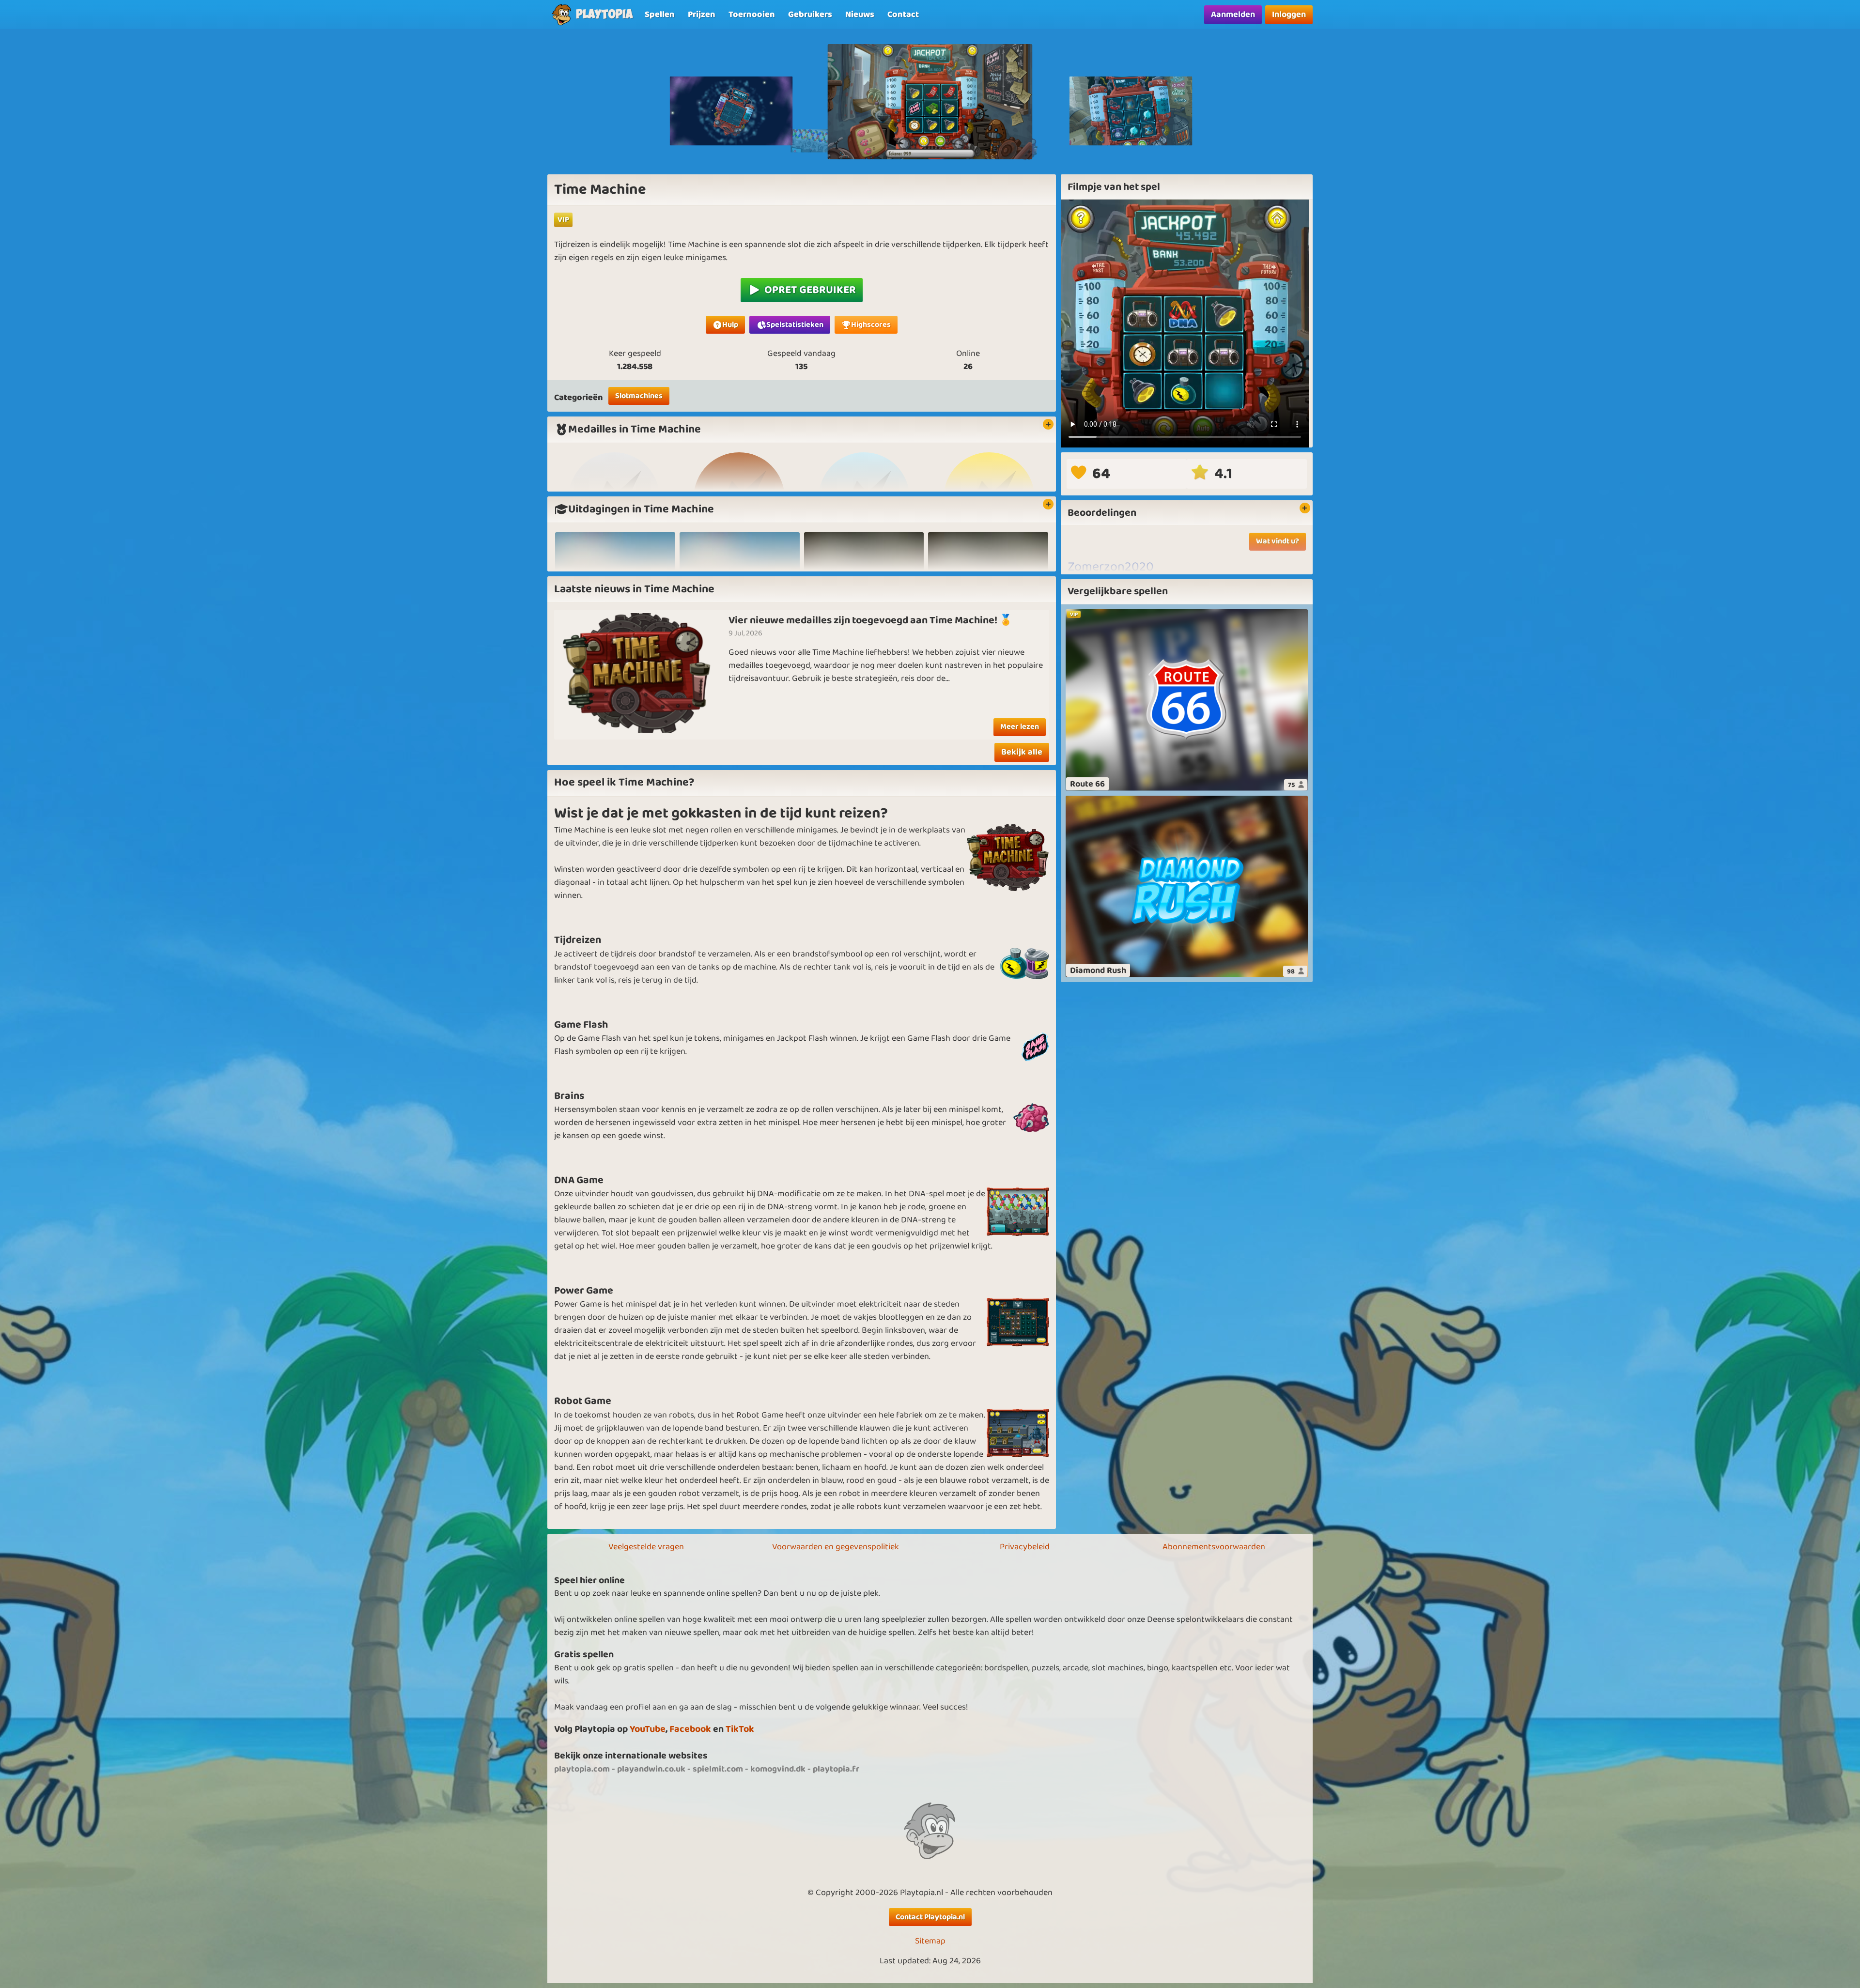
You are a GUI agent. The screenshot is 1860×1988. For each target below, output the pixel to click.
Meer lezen (1020, 727)
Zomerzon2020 (1111, 567)
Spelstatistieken (795, 325)
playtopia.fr (836, 1769)
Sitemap (930, 1941)
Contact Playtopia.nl (930, 1917)
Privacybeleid (1025, 1547)
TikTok (740, 1729)
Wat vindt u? (1278, 541)
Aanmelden (1233, 15)
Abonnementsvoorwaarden (1214, 1547)
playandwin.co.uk (651, 1769)
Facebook (690, 1729)
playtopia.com (582, 1769)
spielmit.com (718, 1769)
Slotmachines (639, 396)
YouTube (648, 1729)
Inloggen (1289, 15)
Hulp (730, 325)
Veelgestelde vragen (646, 1547)
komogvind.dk (778, 1769)
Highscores (871, 325)
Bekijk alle (1022, 752)
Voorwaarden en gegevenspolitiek (836, 1547)
